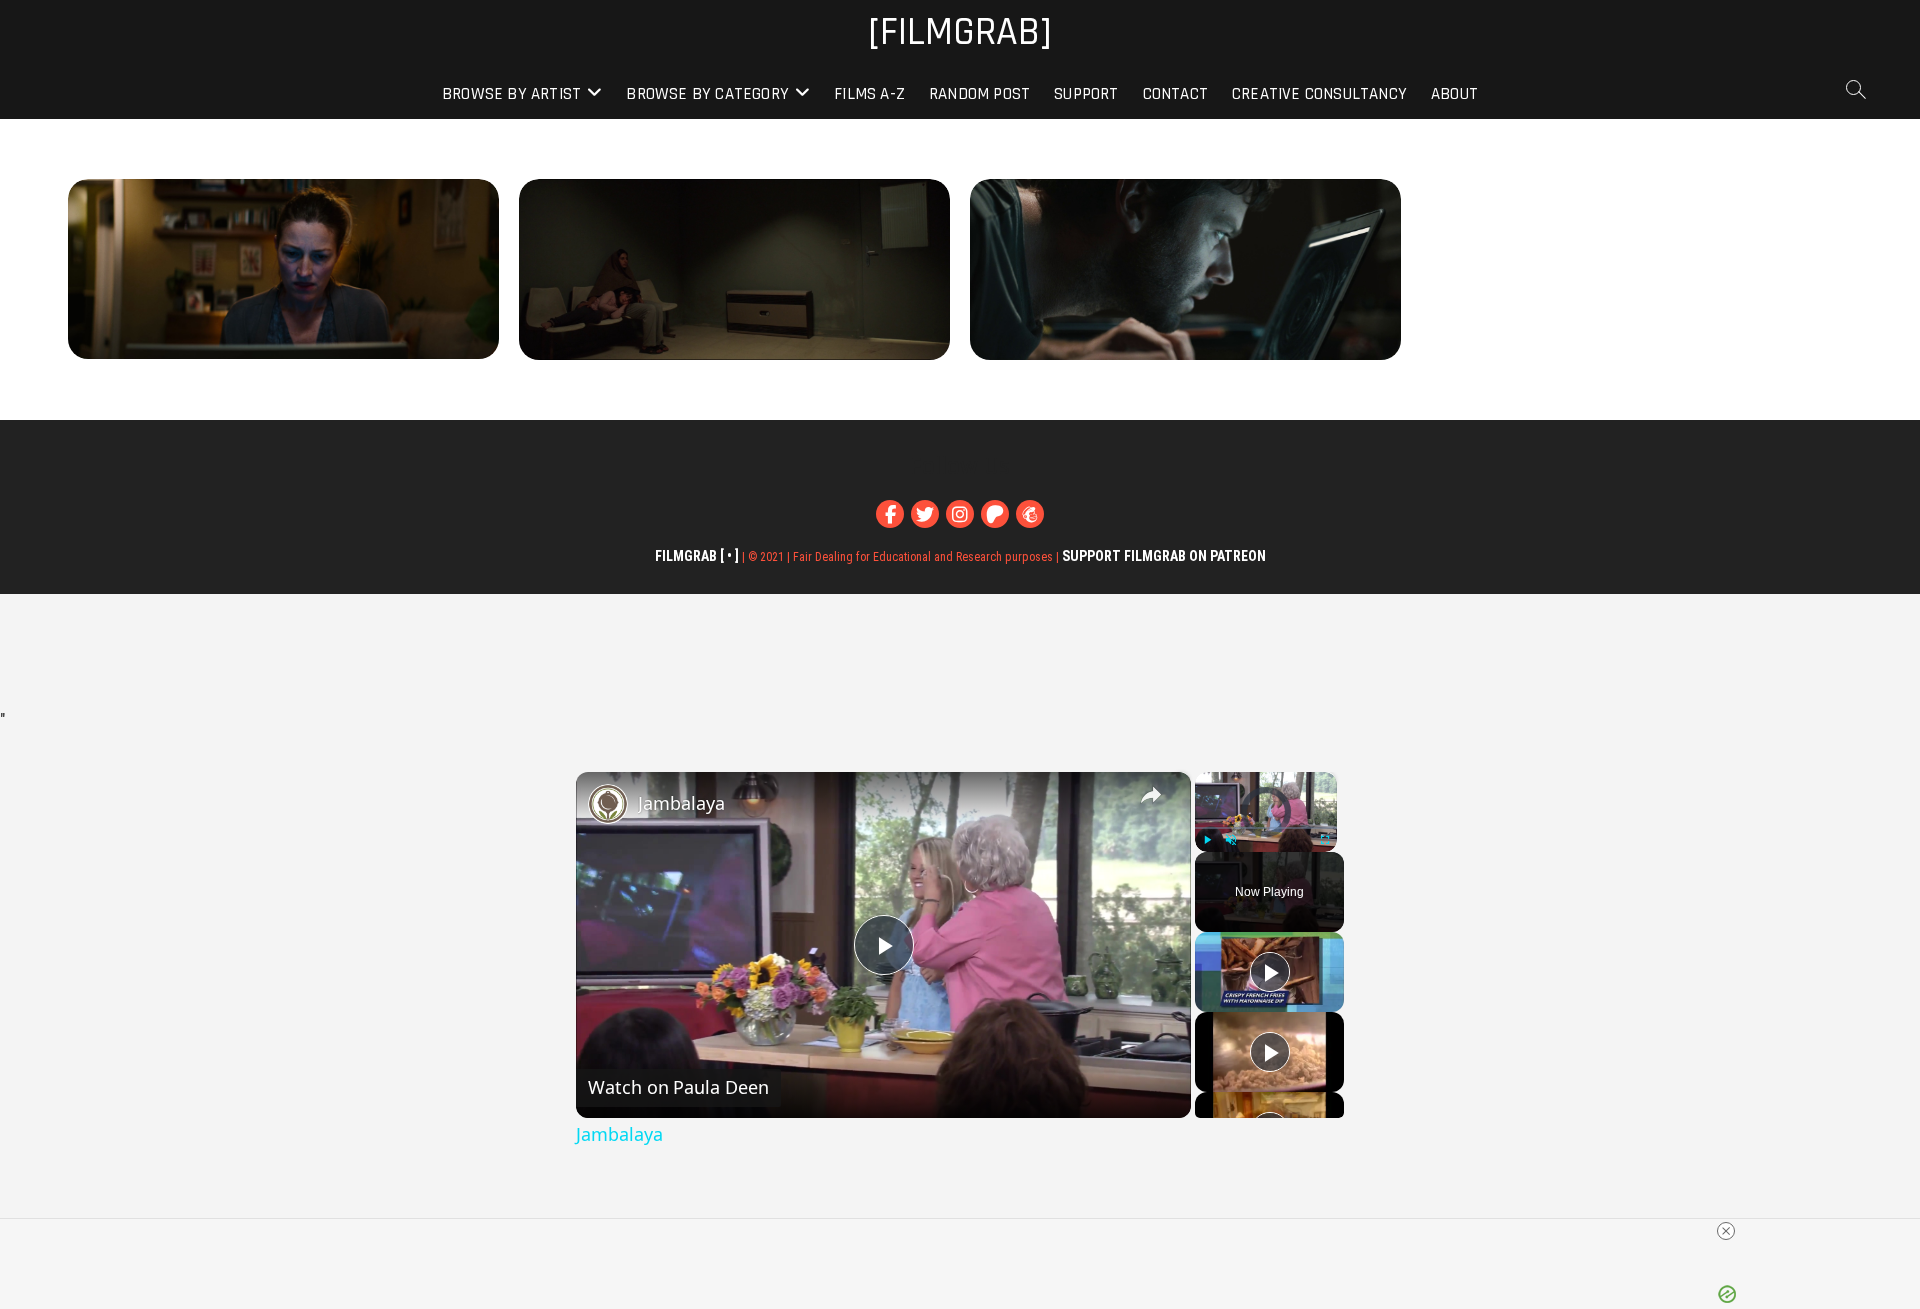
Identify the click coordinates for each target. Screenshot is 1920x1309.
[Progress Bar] (1266, 828)
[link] (608, 804)
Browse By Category (707, 94)
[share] (1151, 795)
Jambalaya (681, 803)
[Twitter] (925, 514)
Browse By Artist (511, 94)
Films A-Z (869, 94)
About (1454, 94)
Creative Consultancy (1319, 94)
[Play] (1207, 840)
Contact (1175, 94)
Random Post (979, 94)
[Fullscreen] (1325, 840)
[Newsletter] (1030, 514)
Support (1086, 94)
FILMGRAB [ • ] (697, 556)
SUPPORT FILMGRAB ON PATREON (1164, 556)
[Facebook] (890, 514)
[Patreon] (995, 514)
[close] (1726, 1231)
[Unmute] (1231, 840)
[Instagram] (960, 514)
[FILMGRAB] (960, 33)
